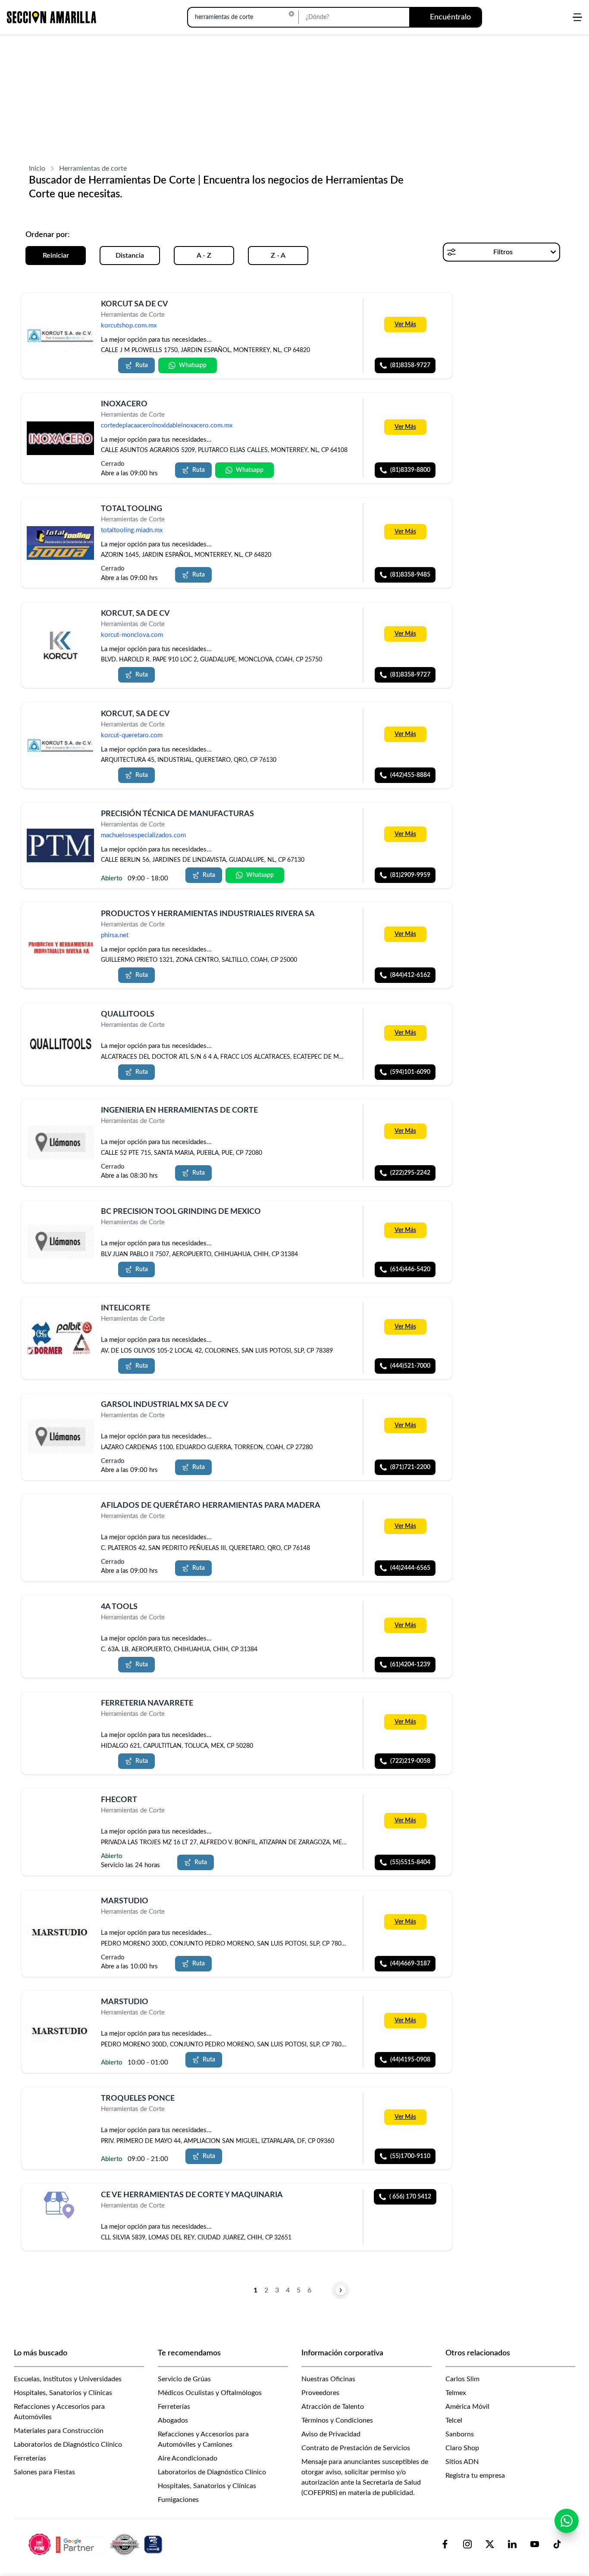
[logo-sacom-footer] (97, 2544)
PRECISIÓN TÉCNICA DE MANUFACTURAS (177, 814)
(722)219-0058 (410, 1761)
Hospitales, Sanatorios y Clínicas (63, 2393)
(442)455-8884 (410, 775)
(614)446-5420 (410, 1269)
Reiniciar (56, 256)
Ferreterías (30, 2458)
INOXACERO (124, 404)
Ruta (142, 365)
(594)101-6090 (410, 1072)
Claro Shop (462, 2448)
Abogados (173, 2420)
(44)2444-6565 (410, 1568)
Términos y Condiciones (337, 2420)
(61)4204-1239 (410, 1665)
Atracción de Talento (333, 2407)
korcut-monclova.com (132, 635)
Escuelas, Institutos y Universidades (68, 2379)
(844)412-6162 (410, 976)
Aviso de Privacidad (331, 2434)
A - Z (204, 256)
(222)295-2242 (410, 1173)
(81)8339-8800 (410, 470)
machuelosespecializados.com (143, 835)
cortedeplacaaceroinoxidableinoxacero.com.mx (167, 426)
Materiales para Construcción (59, 2431)
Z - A (278, 256)
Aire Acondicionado (188, 2458)
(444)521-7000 (410, 1366)
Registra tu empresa (475, 2476)
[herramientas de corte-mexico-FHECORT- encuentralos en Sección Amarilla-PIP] (60, 1810)
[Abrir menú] (577, 17)
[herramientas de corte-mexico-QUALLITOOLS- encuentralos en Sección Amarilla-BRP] (60, 1044)
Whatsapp (193, 365)
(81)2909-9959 (410, 875)
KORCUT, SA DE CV (135, 614)
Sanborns (460, 2434)
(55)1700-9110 (410, 2156)
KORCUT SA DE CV (135, 304)
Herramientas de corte (93, 168)
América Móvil (467, 2407)
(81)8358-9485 (410, 575)
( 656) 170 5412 (410, 2197)
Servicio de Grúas (184, 2379)
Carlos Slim (462, 2379)
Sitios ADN (462, 2462)
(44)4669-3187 (410, 1963)
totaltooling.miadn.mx (132, 531)
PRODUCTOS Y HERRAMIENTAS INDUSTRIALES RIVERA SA (208, 914)
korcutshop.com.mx (129, 326)
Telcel (454, 2420)
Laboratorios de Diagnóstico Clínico (68, 2445)
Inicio (37, 168)
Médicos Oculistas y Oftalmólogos (210, 2393)
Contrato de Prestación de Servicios (356, 2448)
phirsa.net (115, 936)
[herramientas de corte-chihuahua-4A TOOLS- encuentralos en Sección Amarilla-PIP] (60, 1617)
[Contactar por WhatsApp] (567, 2521)
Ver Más (405, 324)
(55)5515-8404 (410, 1862)
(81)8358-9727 (410, 365)
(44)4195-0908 (410, 2060)
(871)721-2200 (410, 1467)
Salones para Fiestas (44, 2472)
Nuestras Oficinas (328, 2379)
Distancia (130, 256)
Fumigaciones (178, 2500)
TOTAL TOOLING (132, 509)
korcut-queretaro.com (132, 735)
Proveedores (320, 2393)
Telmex (456, 2393)
